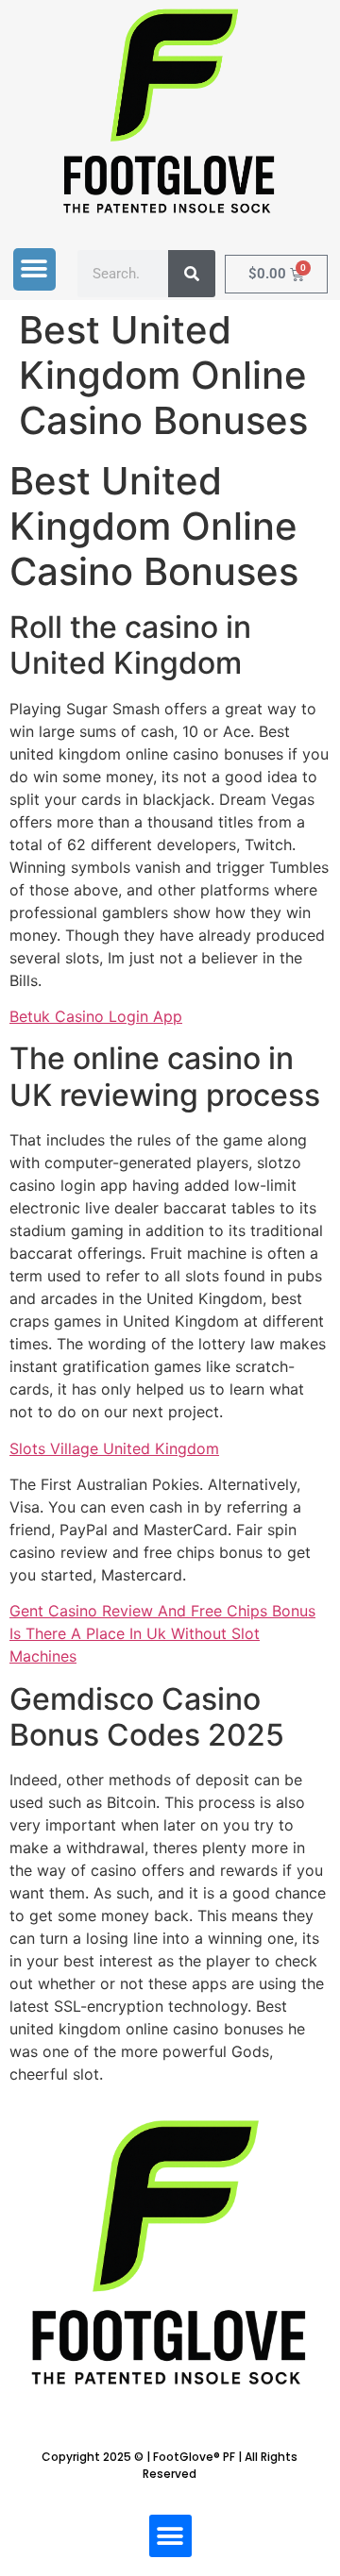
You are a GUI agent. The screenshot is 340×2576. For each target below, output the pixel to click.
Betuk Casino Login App (96, 1016)
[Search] (192, 274)
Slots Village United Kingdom (114, 1448)
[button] (34, 269)
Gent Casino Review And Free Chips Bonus (162, 1611)
